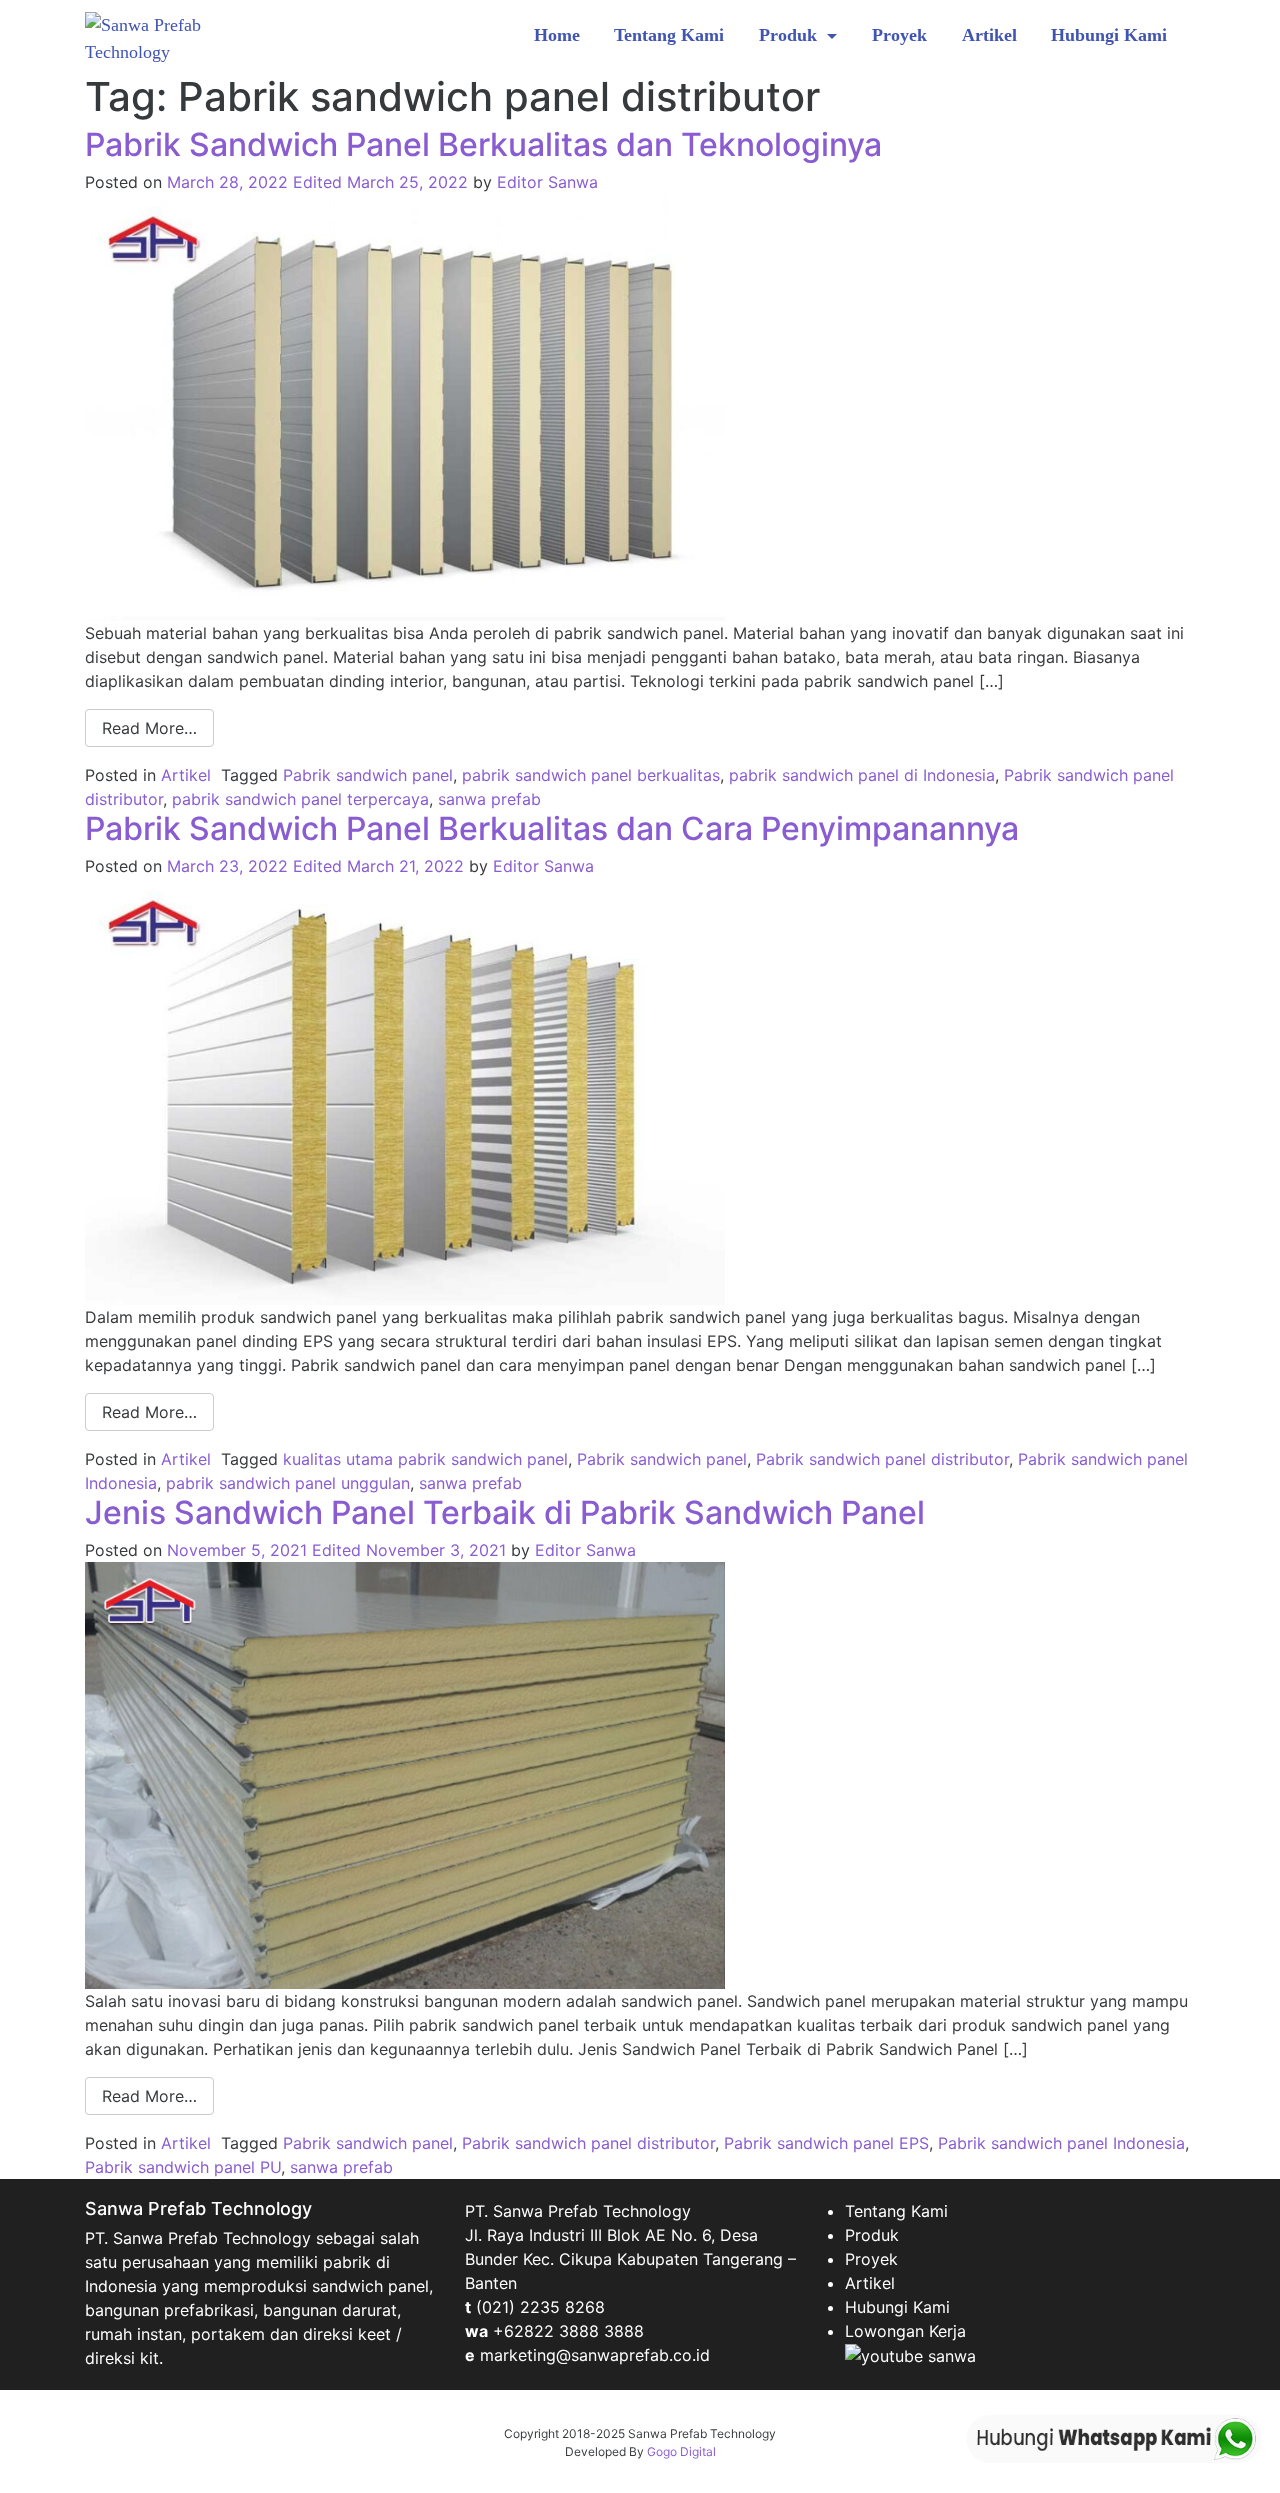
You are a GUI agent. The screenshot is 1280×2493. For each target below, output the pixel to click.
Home (557, 35)
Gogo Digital (681, 2451)
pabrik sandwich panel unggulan (288, 1483)
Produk (790, 35)
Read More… (149, 728)
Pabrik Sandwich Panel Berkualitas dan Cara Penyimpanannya (552, 828)
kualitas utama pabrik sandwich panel (425, 1459)
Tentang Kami (669, 35)
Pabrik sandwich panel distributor (882, 1459)
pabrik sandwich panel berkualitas (591, 775)
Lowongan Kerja (905, 2331)
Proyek (899, 35)
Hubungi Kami (1109, 35)
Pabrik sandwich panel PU (183, 2167)
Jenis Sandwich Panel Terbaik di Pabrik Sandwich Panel (505, 1512)
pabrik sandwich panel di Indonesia (862, 775)
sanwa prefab (489, 799)
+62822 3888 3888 (568, 2331)
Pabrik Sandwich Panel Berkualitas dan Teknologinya (483, 144)
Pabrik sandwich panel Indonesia (1061, 2143)
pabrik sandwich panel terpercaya (300, 799)
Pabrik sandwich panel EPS (826, 2143)
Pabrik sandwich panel (368, 775)
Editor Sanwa (547, 182)
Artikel (989, 35)
